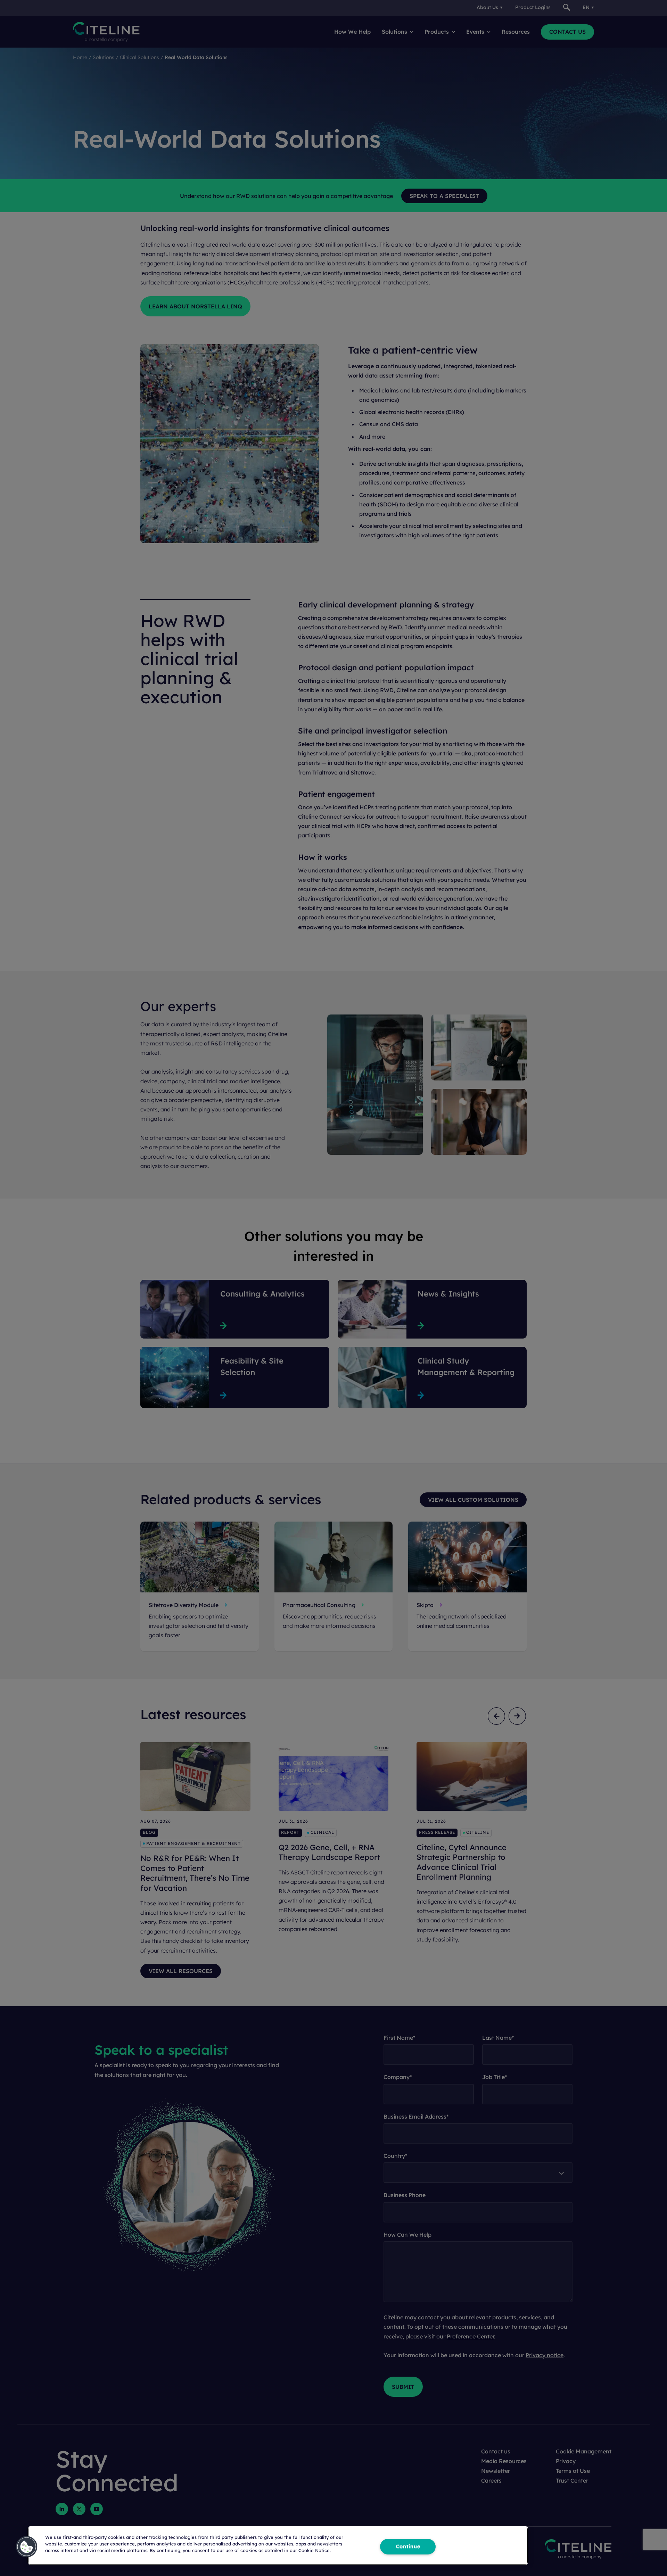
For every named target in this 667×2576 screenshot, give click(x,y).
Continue (408, 2546)
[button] (27, 2547)
